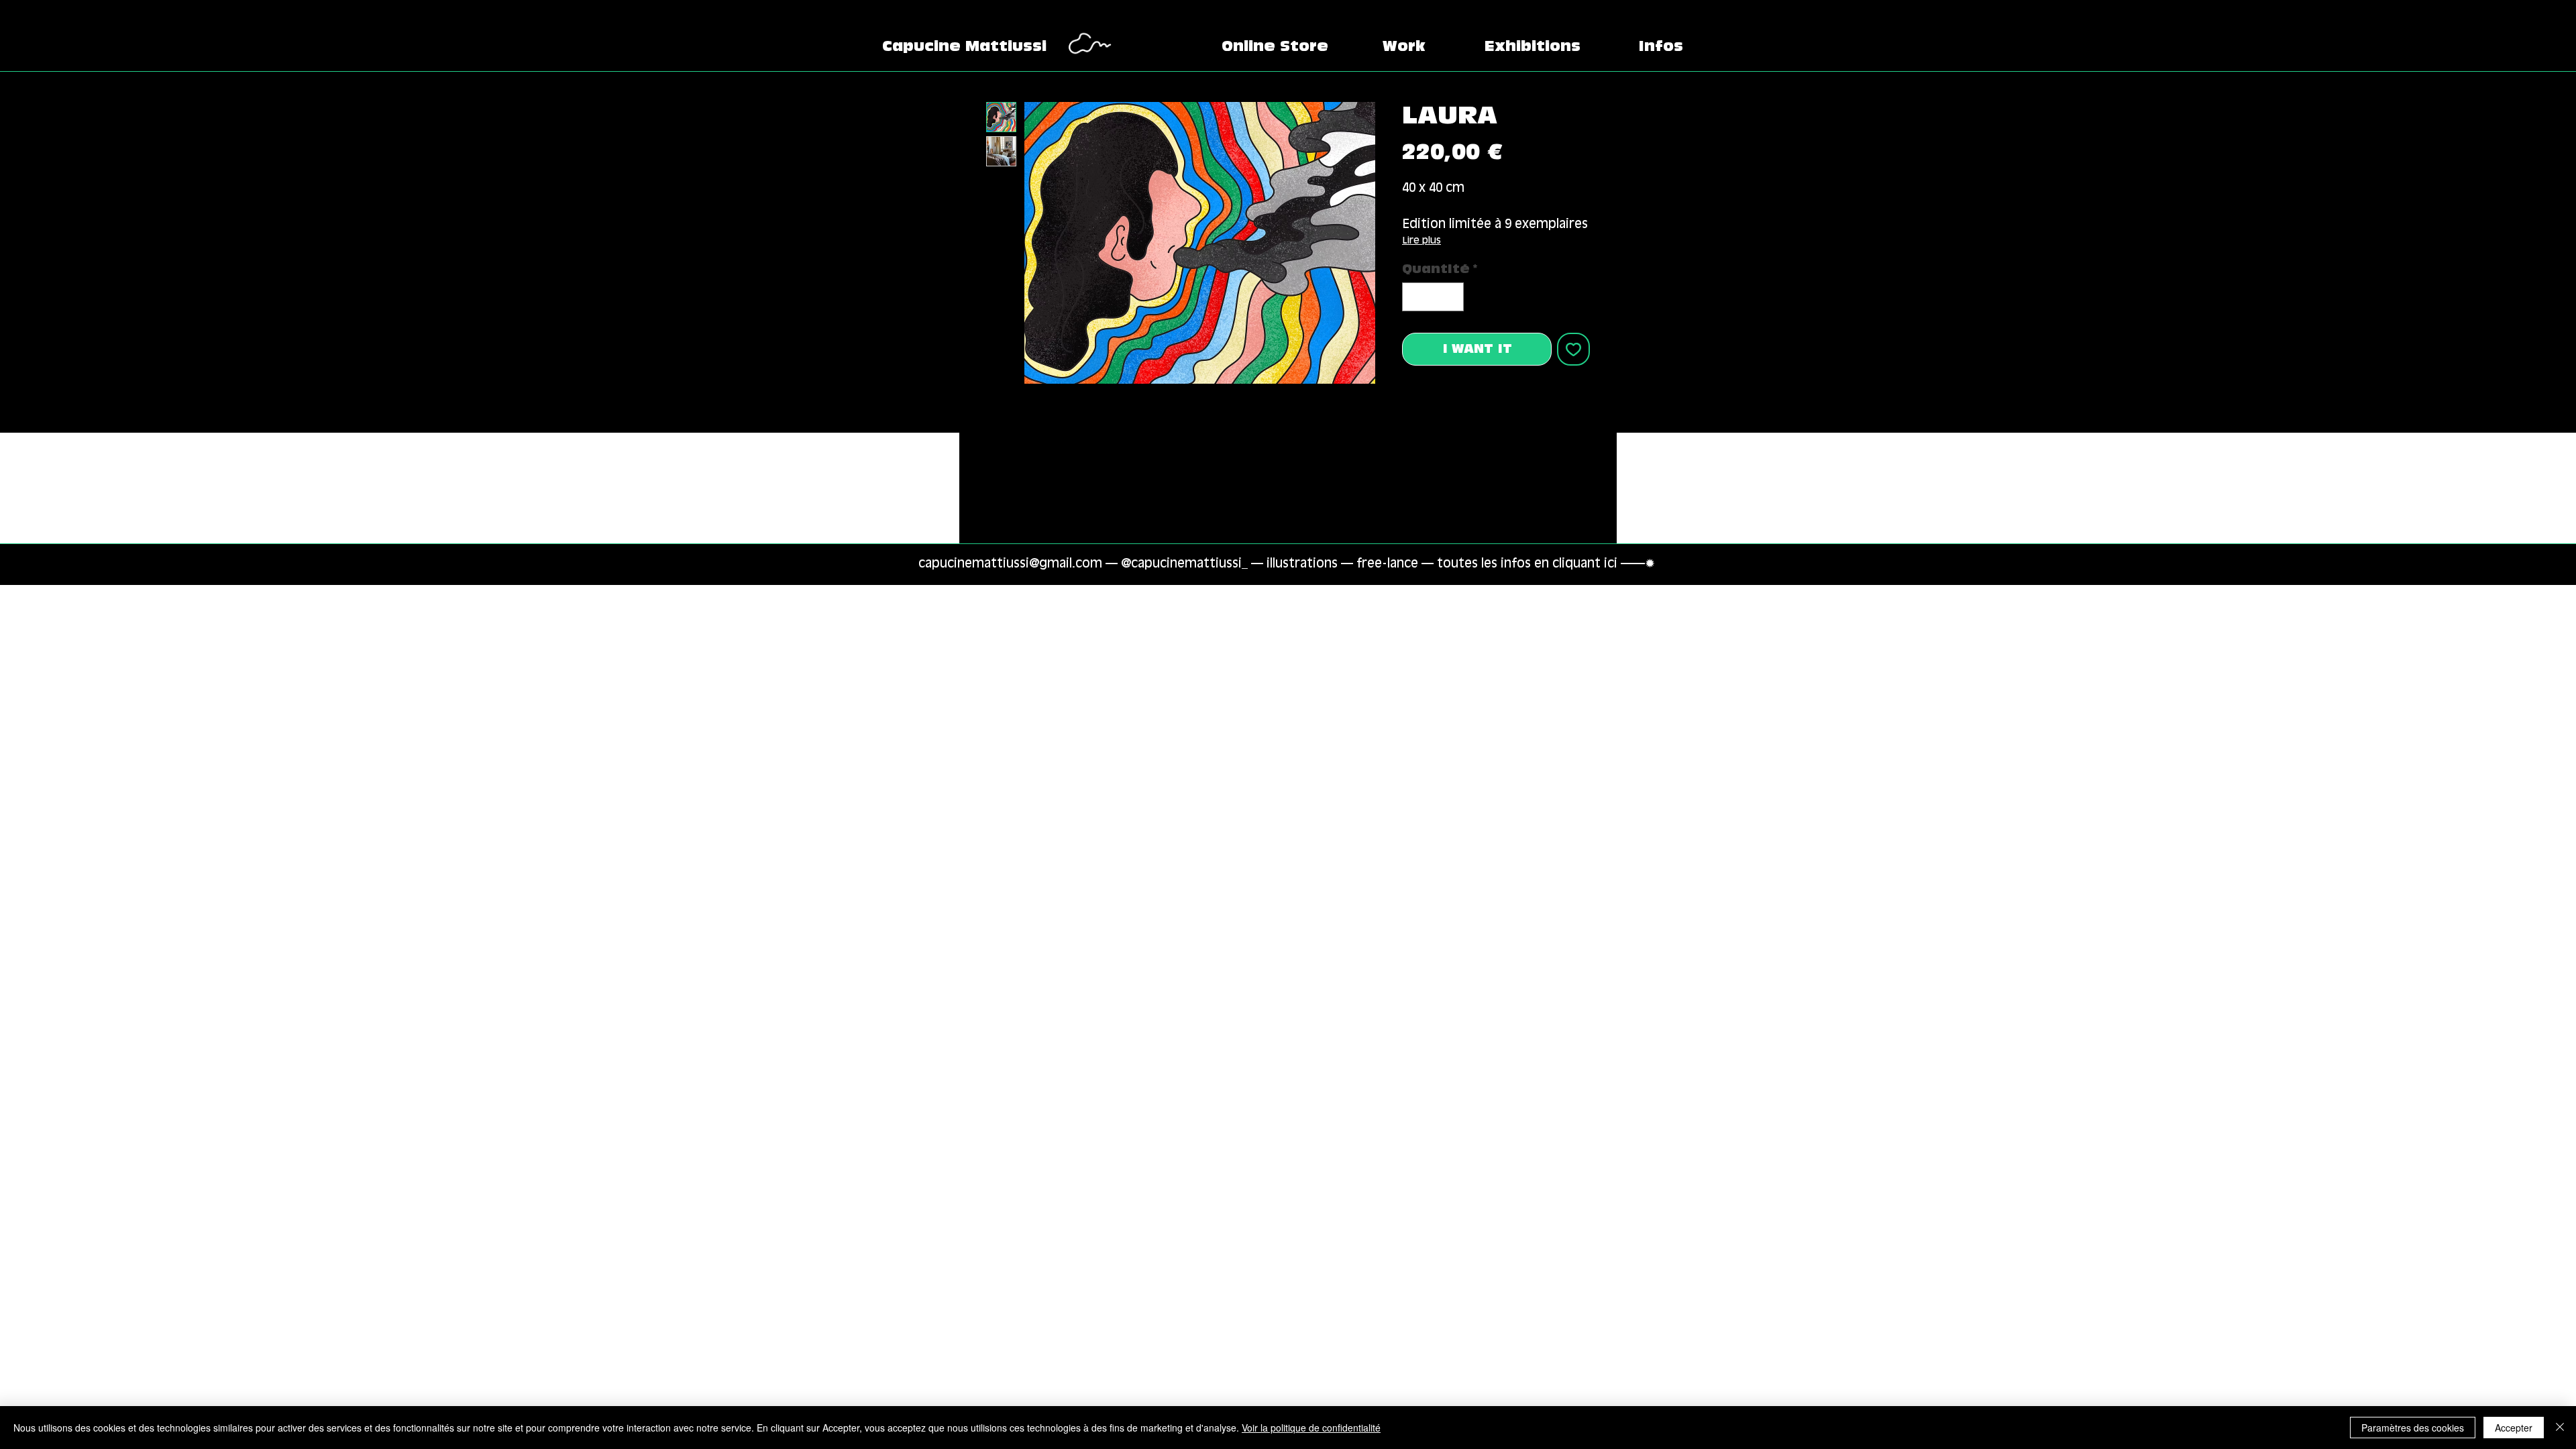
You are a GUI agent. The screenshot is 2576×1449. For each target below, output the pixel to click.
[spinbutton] (1433, 297)
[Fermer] (2560, 1428)
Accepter (2514, 1428)
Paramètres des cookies (2413, 1428)
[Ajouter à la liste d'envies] (1573, 349)
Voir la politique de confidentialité (1311, 1428)
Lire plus (1421, 240)
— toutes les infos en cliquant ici (1521, 564)
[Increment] (1451, 297)
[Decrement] (1414, 297)
